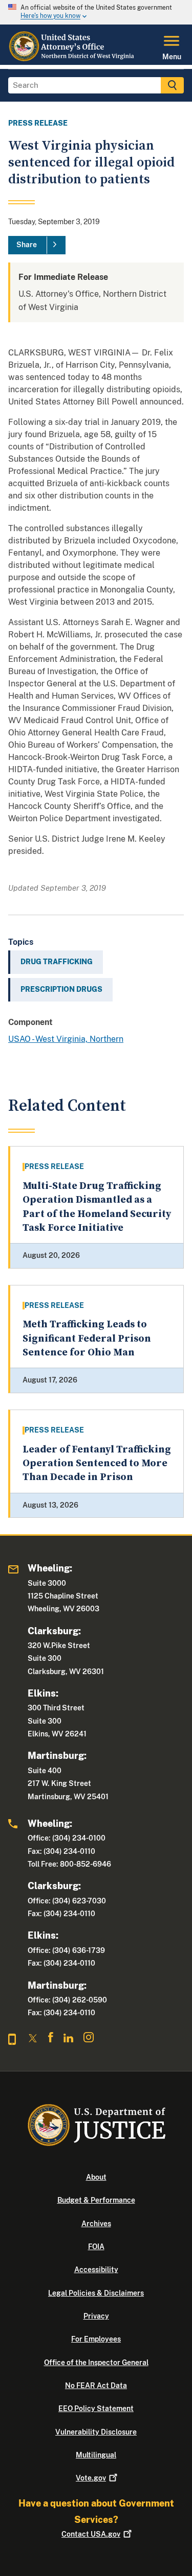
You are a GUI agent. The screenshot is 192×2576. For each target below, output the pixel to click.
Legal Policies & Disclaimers (96, 2293)
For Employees (96, 2339)
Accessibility (96, 2270)
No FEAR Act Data (96, 2386)
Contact (91, 2534)
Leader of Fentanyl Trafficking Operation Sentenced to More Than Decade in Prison (97, 1464)
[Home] (72, 59)
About (96, 2177)
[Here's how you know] (96, 12)
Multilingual (96, 2455)
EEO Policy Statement (96, 2408)
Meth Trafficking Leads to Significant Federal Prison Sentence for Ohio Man (87, 1339)
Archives (96, 2224)
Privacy (96, 2316)
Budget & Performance (96, 2200)
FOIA (96, 2247)
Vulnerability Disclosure (96, 2432)
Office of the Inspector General (96, 2363)
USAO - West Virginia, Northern (66, 1039)
